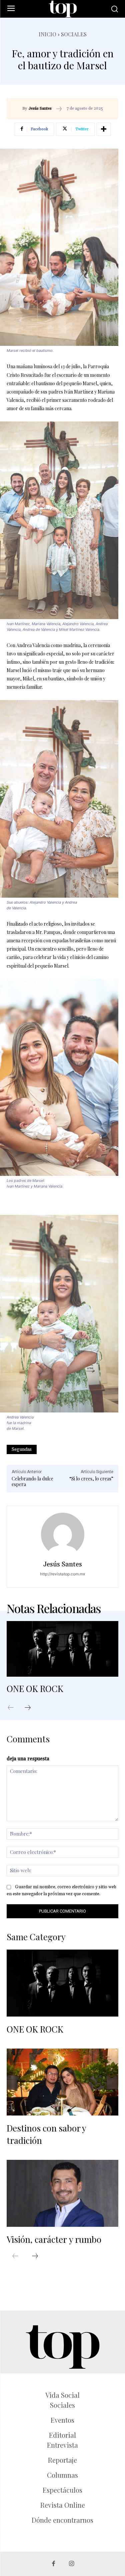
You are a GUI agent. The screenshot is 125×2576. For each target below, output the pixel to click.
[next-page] (31, 1708)
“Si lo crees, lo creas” (91, 1479)
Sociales (74, 34)
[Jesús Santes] (63, 1534)
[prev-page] (14, 1708)
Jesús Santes (40, 109)
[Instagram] (71, 2564)
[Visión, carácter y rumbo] (62, 2193)
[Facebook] (53, 2564)
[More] (104, 129)
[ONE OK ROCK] (62, 1649)
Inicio (47, 34)
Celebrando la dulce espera (32, 1481)
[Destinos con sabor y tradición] (62, 2082)
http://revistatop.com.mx (62, 1574)
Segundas (22, 1449)
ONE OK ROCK (35, 1689)
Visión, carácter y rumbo (54, 2239)
